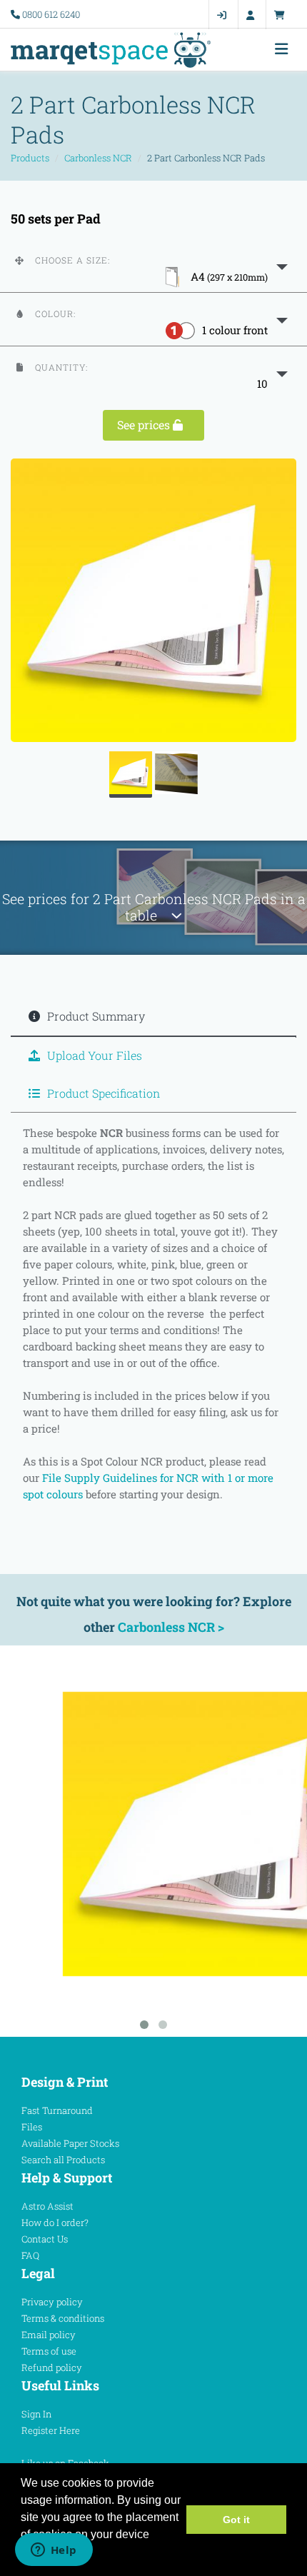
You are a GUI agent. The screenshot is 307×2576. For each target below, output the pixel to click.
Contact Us (45, 2239)
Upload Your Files (93, 1055)
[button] (153, 266)
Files (32, 2127)
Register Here (51, 2430)
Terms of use (49, 2351)
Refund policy (52, 2367)
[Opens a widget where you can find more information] (54, 2551)
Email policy (49, 2335)
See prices (145, 425)
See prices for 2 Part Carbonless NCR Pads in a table (154, 907)
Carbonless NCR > (171, 1627)
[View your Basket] (283, 15)
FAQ (30, 2255)
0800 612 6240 (51, 14)
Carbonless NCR (98, 158)
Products (30, 158)
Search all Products (63, 2160)
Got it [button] (236, 2520)
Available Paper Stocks (70, 2143)
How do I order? (55, 2222)
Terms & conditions (63, 2318)
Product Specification (102, 1093)
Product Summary (95, 1016)
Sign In (36, 2414)
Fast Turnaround (57, 2110)
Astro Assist (47, 2206)
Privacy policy (52, 2302)
